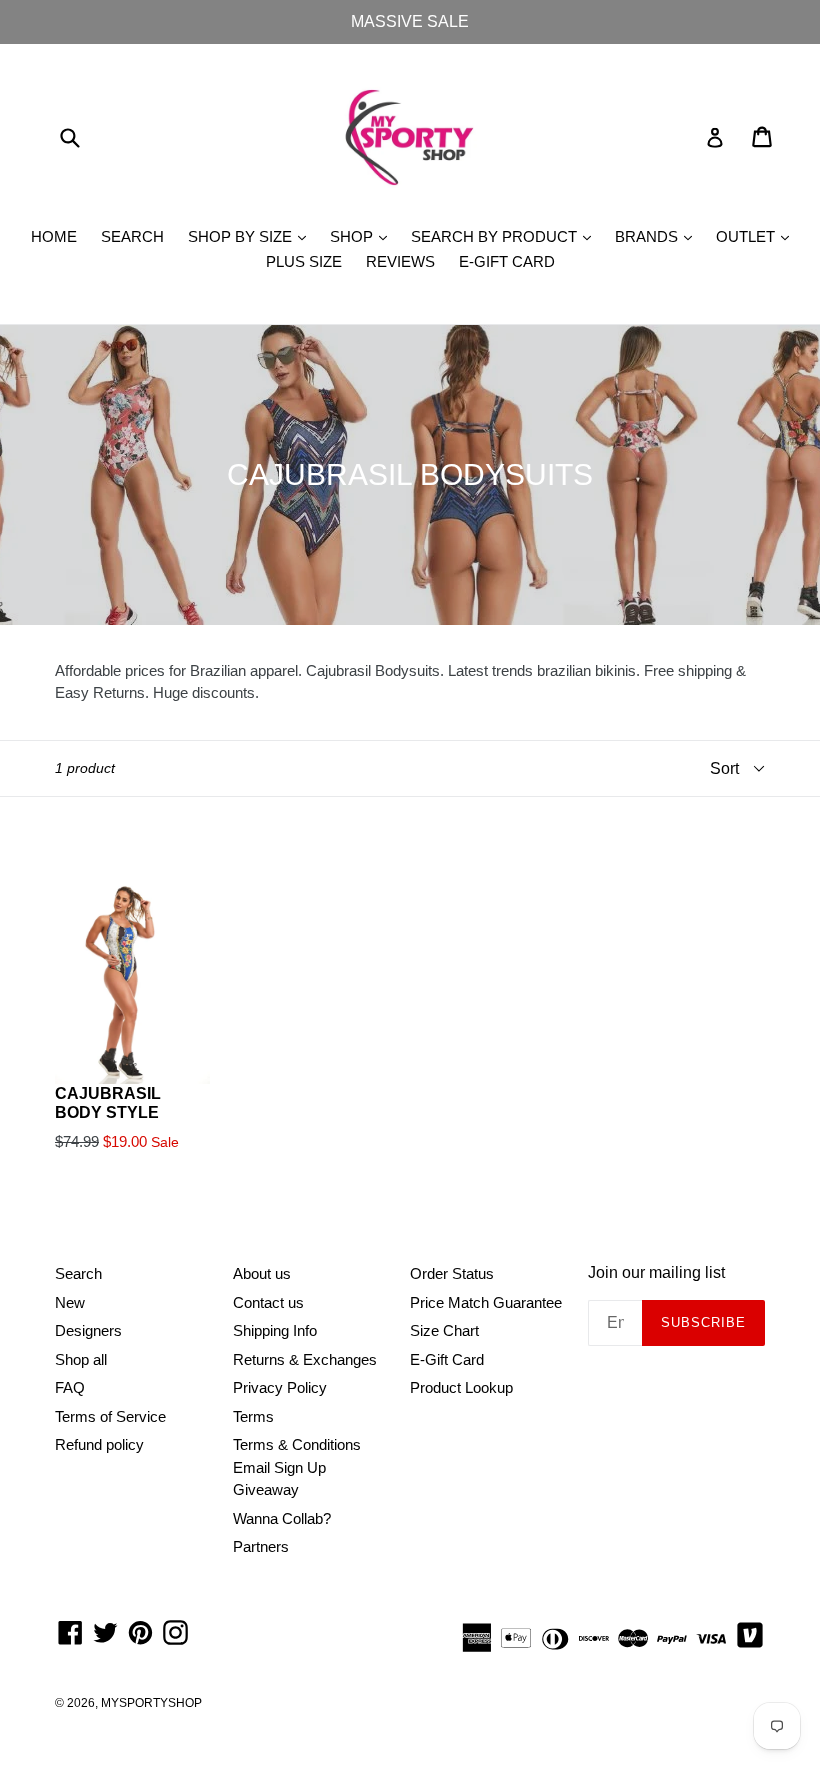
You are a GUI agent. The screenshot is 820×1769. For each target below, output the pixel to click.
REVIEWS (400, 261)
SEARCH (132, 236)
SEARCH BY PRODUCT (506, 236)
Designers (88, 1330)
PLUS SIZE (304, 261)
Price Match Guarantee (486, 1302)
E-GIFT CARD (507, 261)
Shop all (81, 1359)
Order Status (452, 1273)
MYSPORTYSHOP (151, 1703)
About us (262, 1273)
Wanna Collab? (282, 1518)
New (70, 1302)
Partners (261, 1546)
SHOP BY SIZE (252, 236)
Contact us (268, 1302)
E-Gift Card (447, 1359)
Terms (253, 1416)
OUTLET (757, 236)
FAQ (70, 1387)
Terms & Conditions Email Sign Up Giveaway (297, 1467)
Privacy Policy (280, 1387)
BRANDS (658, 236)
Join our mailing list (656, 1272)
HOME (54, 236)
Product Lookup (461, 1387)
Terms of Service (110, 1416)
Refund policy (99, 1444)
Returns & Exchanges (305, 1359)
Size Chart (444, 1330)
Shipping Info (275, 1330)
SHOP (363, 236)
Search (78, 1273)
